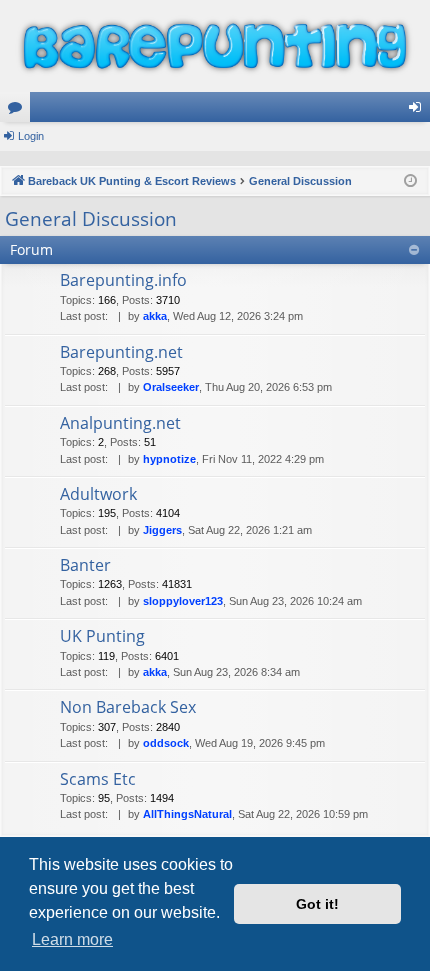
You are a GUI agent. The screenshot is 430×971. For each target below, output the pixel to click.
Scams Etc (98, 779)
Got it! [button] (317, 904)
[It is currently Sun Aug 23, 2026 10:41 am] (410, 181)
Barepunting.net (121, 352)
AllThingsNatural (187, 814)
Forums (19, 111)
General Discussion (91, 219)
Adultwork (98, 494)
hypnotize (169, 459)
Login (31, 136)
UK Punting (102, 636)
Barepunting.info (123, 280)
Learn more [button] (72, 939)
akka (155, 316)
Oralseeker (171, 387)
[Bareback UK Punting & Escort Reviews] (215, 46)
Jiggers (162, 530)
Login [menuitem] (419, 111)
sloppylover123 (183, 601)
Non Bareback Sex (128, 707)
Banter (85, 565)
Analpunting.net (120, 423)
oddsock (166, 743)
